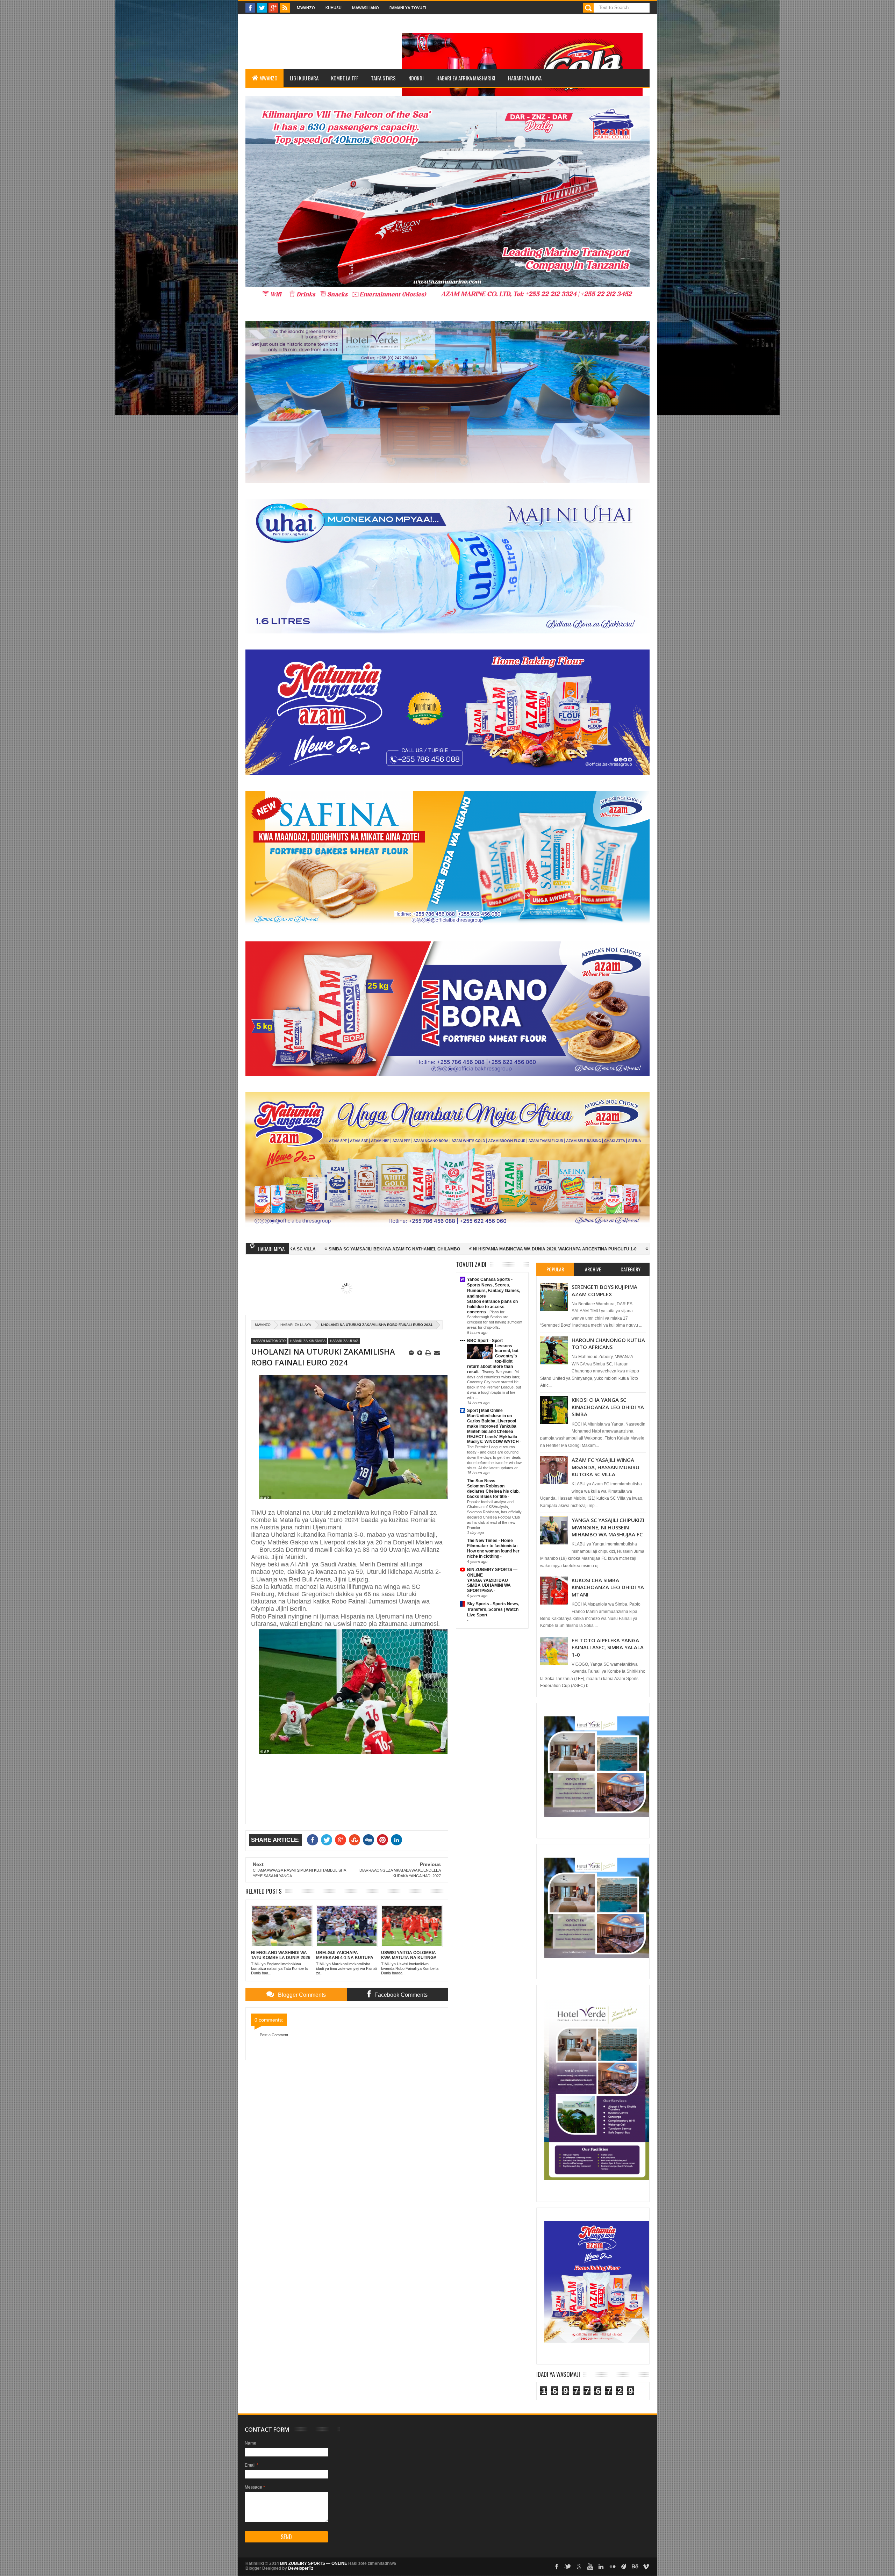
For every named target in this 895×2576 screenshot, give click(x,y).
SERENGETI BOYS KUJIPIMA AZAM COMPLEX (604, 1290)
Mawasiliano (366, 8)
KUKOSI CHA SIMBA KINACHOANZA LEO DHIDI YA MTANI (608, 1587)
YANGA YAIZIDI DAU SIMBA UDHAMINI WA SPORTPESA (489, 1586)
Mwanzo (306, 8)
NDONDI (416, 78)
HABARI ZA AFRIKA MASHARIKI (466, 78)
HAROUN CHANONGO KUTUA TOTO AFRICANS (608, 1343)
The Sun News (481, 1481)
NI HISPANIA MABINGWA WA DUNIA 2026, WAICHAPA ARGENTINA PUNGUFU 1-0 (356, 1249)
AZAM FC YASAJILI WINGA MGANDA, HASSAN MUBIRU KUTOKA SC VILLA (606, 1467)
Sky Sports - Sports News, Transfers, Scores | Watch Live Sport (493, 1609)
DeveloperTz (301, 2568)
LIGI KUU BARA (304, 78)
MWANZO (268, 78)
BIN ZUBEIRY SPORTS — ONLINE (314, 2563)
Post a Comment (274, 2035)
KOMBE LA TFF (345, 78)
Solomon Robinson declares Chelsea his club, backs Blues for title (493, 1491)
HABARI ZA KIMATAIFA (308, 1341)
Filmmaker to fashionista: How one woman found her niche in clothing (493, 1551)
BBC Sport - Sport (485, 1341)
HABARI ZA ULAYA (525, 78)
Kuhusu (334, 8)
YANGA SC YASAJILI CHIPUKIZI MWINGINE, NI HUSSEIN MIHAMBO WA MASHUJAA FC (608, 1527)
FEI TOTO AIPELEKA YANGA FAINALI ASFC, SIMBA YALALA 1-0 (608, 1647)
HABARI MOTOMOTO (269, 1341)
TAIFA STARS (383, 78)
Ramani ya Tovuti (408, 8)
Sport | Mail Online (485, 1411)
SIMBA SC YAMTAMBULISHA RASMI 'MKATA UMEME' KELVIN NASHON (523, 1249)
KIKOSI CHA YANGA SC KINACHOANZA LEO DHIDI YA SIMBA (608, 1407)
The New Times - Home (490, 1541)
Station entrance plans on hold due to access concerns (492, 1307)
